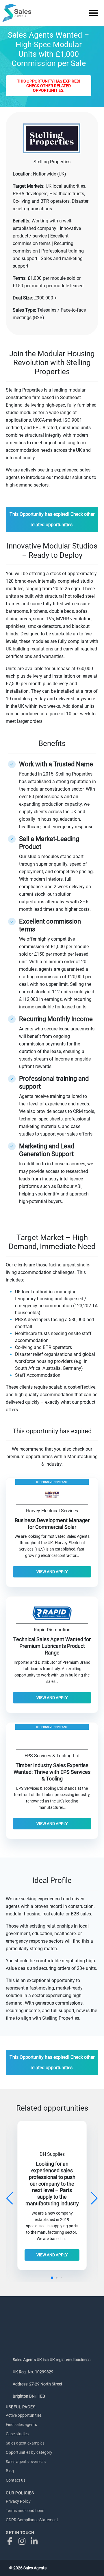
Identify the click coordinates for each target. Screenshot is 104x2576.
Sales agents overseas (26, 2462)
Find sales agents (21, 2425)
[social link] (11, 2541)
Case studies (17, 2434)
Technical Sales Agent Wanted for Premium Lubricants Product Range (52, 1646)
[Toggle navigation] (94, 13)
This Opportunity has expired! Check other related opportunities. (49, 86)
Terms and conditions (25, 2511)
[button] (94, 2198)
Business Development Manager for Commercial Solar (52, 1524)
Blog (10, 2471)
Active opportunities (24, 2415)
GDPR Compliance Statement (32, 2520)
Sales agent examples (25, 2443)
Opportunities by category (29, 2452)
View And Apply (52, 1572)
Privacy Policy (18, 2501)
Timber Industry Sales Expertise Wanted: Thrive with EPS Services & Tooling (52, 1772)
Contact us (16, 2480)
